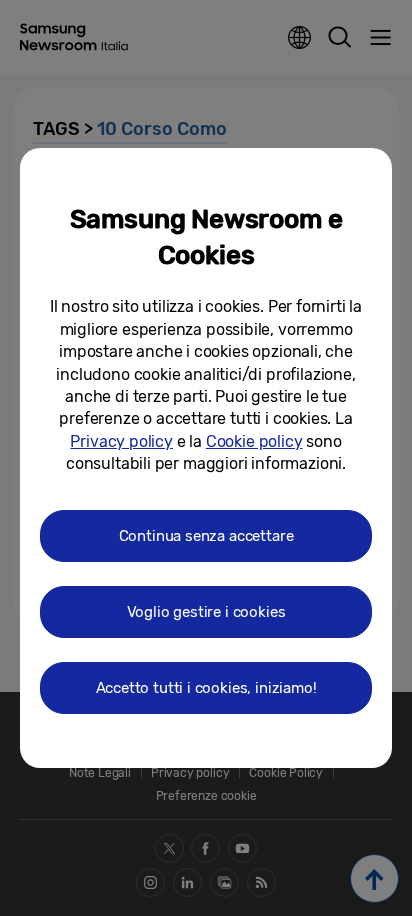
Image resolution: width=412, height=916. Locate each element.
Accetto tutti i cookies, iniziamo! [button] (206, 688)
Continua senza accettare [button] (206, 536)
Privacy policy (121, 441)
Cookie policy (254, 441)
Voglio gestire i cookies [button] (206, 612)
